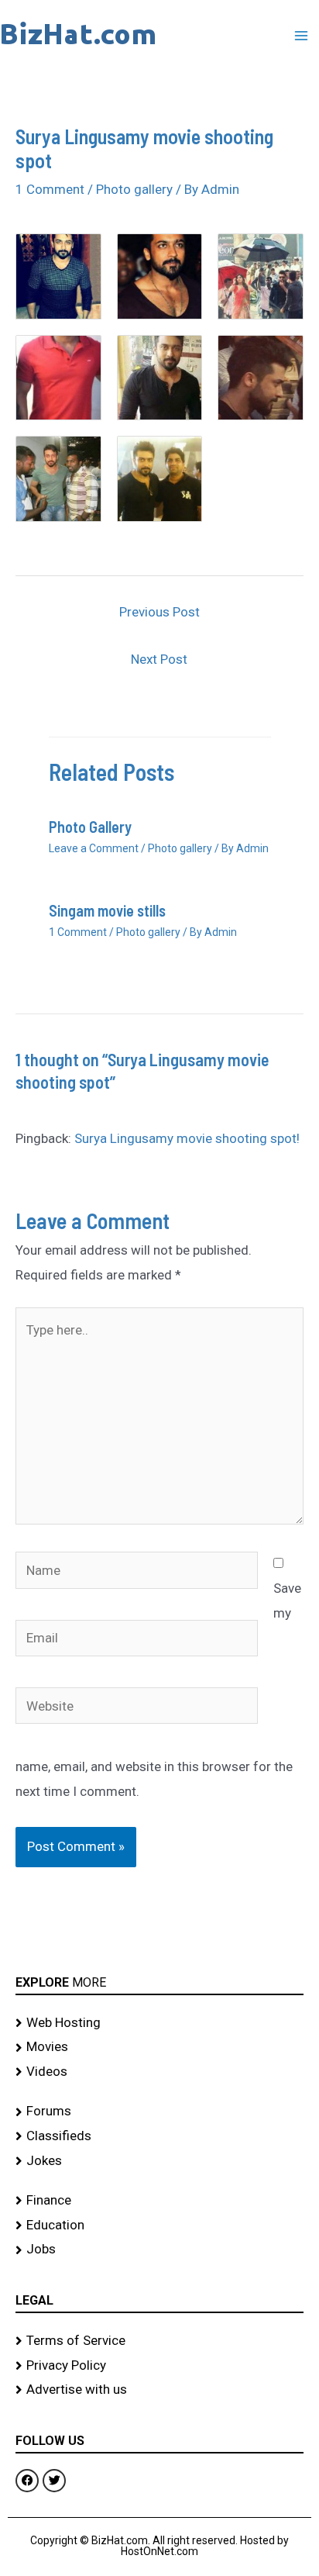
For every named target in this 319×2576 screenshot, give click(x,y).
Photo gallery (134, 189)
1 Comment (50, 189)
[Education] (159, 2226)
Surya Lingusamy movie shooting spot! (187, 1138)
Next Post (159, 659)
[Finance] (159, 2201)
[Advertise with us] (159, 2390)
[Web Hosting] (159, 2023)
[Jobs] (159, 2250)
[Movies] (159, 2047)
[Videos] (159, 2072)
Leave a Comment (94, 848)
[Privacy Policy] (159, 2366)
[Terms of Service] (159, 2341)
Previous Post (159, 612)
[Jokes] (159, 2161)
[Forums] (159, 2112)
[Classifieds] (159, 2136)
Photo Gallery (90, 827)
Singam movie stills (107, 910)
